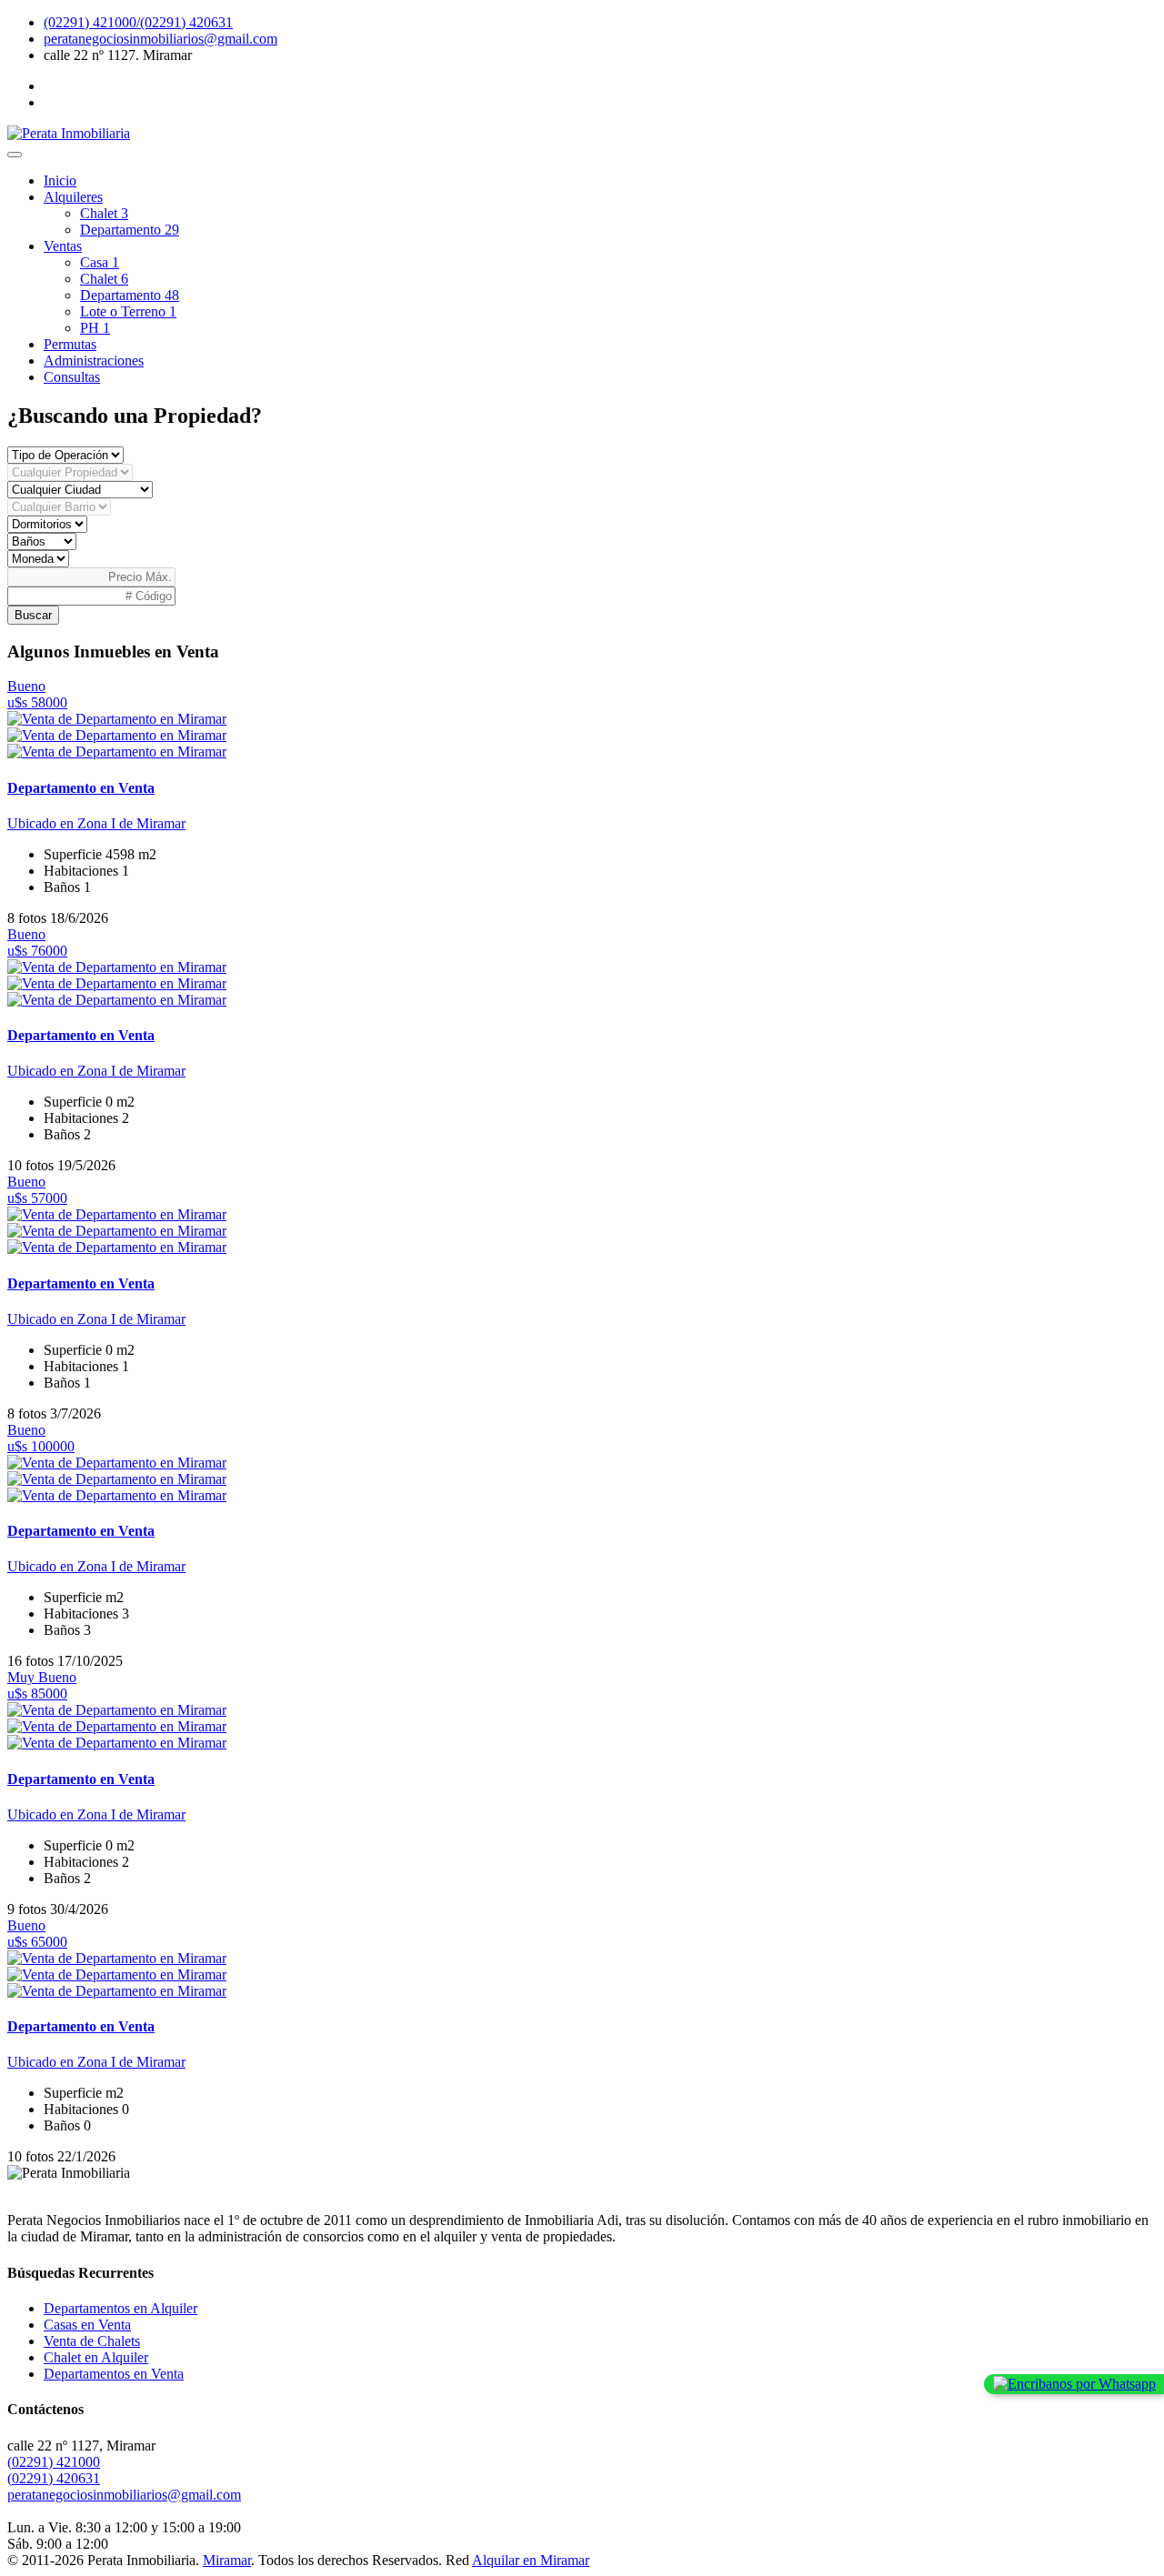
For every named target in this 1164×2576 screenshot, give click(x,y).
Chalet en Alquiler (96, 2357)
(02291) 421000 (54, 2462)
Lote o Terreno (128, 311)
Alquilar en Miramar (531, 2560)
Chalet (104, 213)
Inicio (60, 180)
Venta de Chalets (92, 2341)
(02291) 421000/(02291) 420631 (138, 22)
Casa (100, 262)
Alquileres (73, 197)
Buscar (33, 615)
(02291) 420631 (54, 2478)
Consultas (72, 377)
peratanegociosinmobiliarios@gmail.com (161, 39)
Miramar (227, 2560)
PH (95, 328)
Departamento (130, 230)
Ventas (63, 246)
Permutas (70, 344)
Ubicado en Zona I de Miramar (96, 823)
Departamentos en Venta (114, 2374)
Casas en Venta (87, 2325)
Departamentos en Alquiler (120, 2308)
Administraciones (94, 361)
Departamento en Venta (81, 788)
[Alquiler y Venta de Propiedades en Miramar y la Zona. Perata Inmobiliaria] (69, 133)
